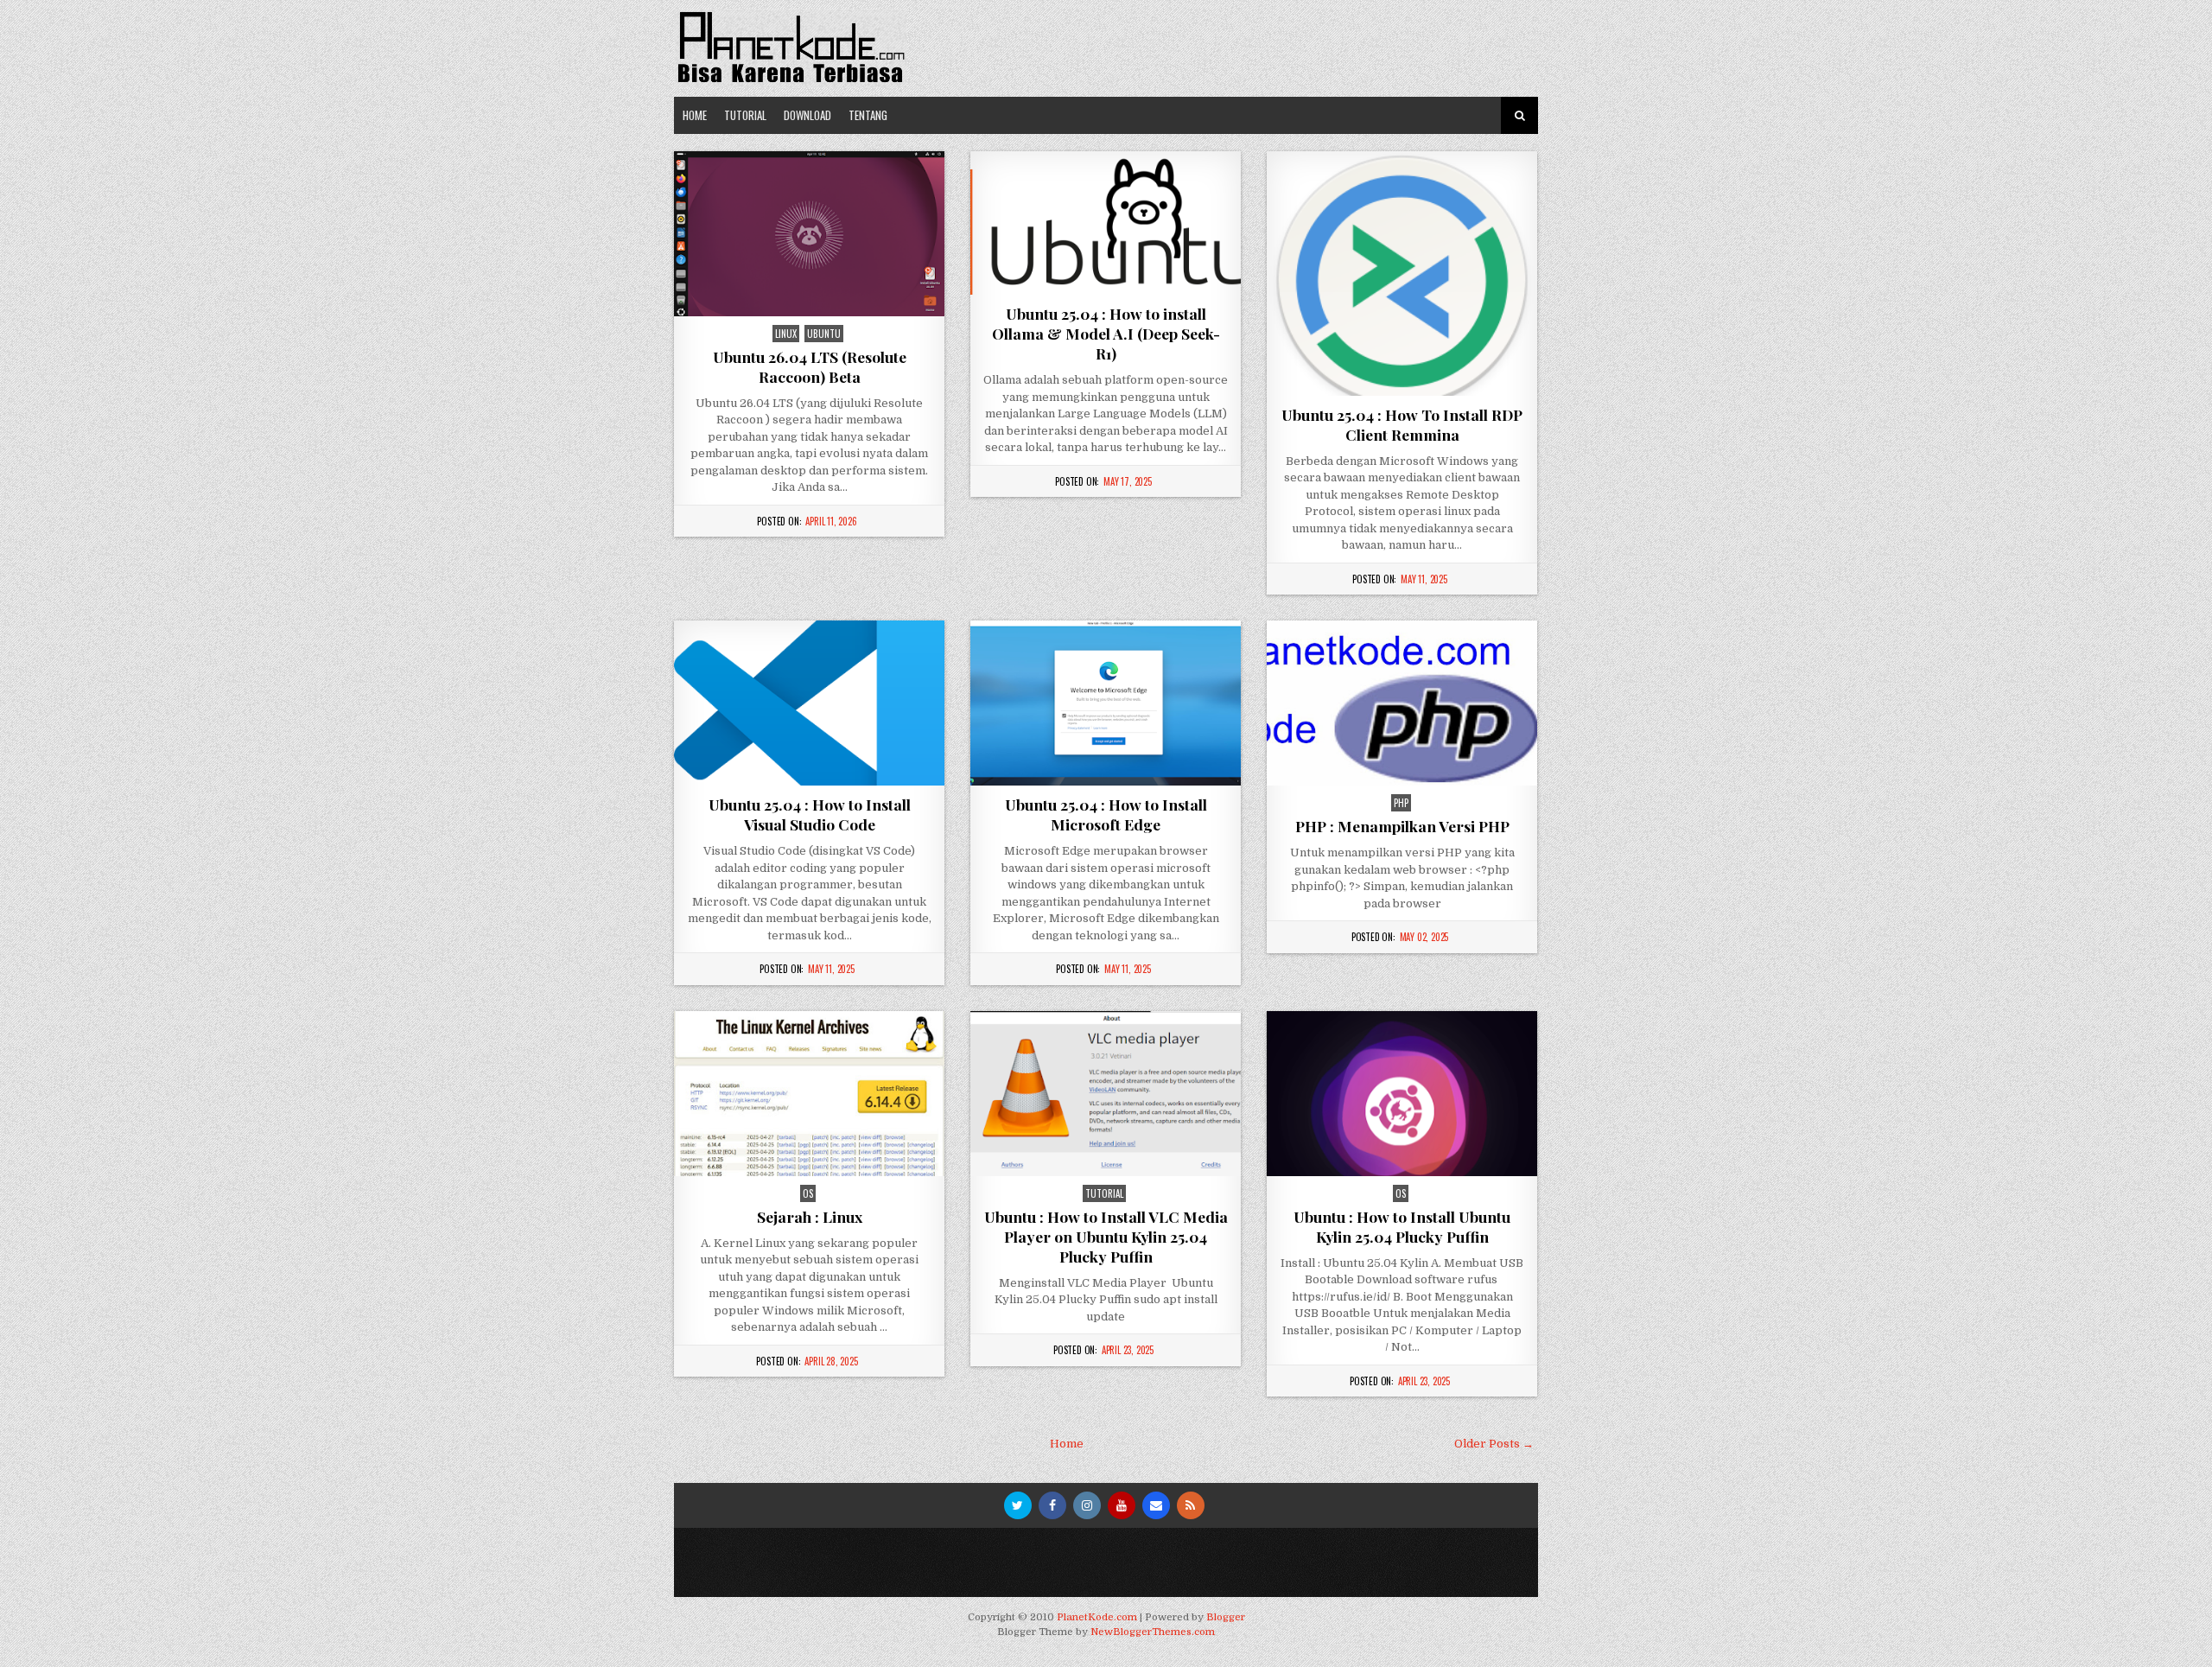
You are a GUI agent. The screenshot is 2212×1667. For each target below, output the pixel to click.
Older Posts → (1494, 1444)
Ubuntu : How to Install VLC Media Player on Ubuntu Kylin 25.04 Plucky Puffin (1106, 1236)
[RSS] (1191, 1505)
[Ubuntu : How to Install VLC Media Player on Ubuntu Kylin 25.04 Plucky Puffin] (1106, 1094)
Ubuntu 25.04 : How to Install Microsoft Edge (1106, 814)
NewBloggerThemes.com (1153, 1632)
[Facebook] (1052, 1505)
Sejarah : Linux (810, 1216)
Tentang (868, 115)
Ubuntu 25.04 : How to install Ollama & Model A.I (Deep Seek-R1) (1106, 333)
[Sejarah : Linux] (809, 1094)
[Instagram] (1087, 1505)
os (808, 1193)
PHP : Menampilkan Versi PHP (1402, 826)
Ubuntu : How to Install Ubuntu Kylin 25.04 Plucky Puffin (1402, 1226)
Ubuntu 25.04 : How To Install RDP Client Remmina (1402, 424)
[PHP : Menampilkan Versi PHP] (1402, 703)
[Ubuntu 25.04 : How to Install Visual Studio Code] (809, 703)
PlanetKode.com (1097, 1617)
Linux (786, 334)
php (1401, 803)
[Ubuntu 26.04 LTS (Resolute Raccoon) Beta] (809, 234)
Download (807, 115)
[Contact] (1156, 1505)
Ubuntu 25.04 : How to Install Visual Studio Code (810, 814)
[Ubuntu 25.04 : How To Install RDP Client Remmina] (1402, 274)
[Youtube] (1122, 1505)
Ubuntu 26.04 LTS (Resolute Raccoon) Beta (810, 366)
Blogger (1226, 1617)
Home (695, 115)
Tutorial (745, 115)
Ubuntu (824, 334)
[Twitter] (1018, 1505)
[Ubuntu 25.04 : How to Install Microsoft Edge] (1106, 703)
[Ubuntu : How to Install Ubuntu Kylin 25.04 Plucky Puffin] (1402, 1094)
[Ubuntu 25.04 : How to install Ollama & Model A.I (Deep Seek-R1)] (1106, 223)
